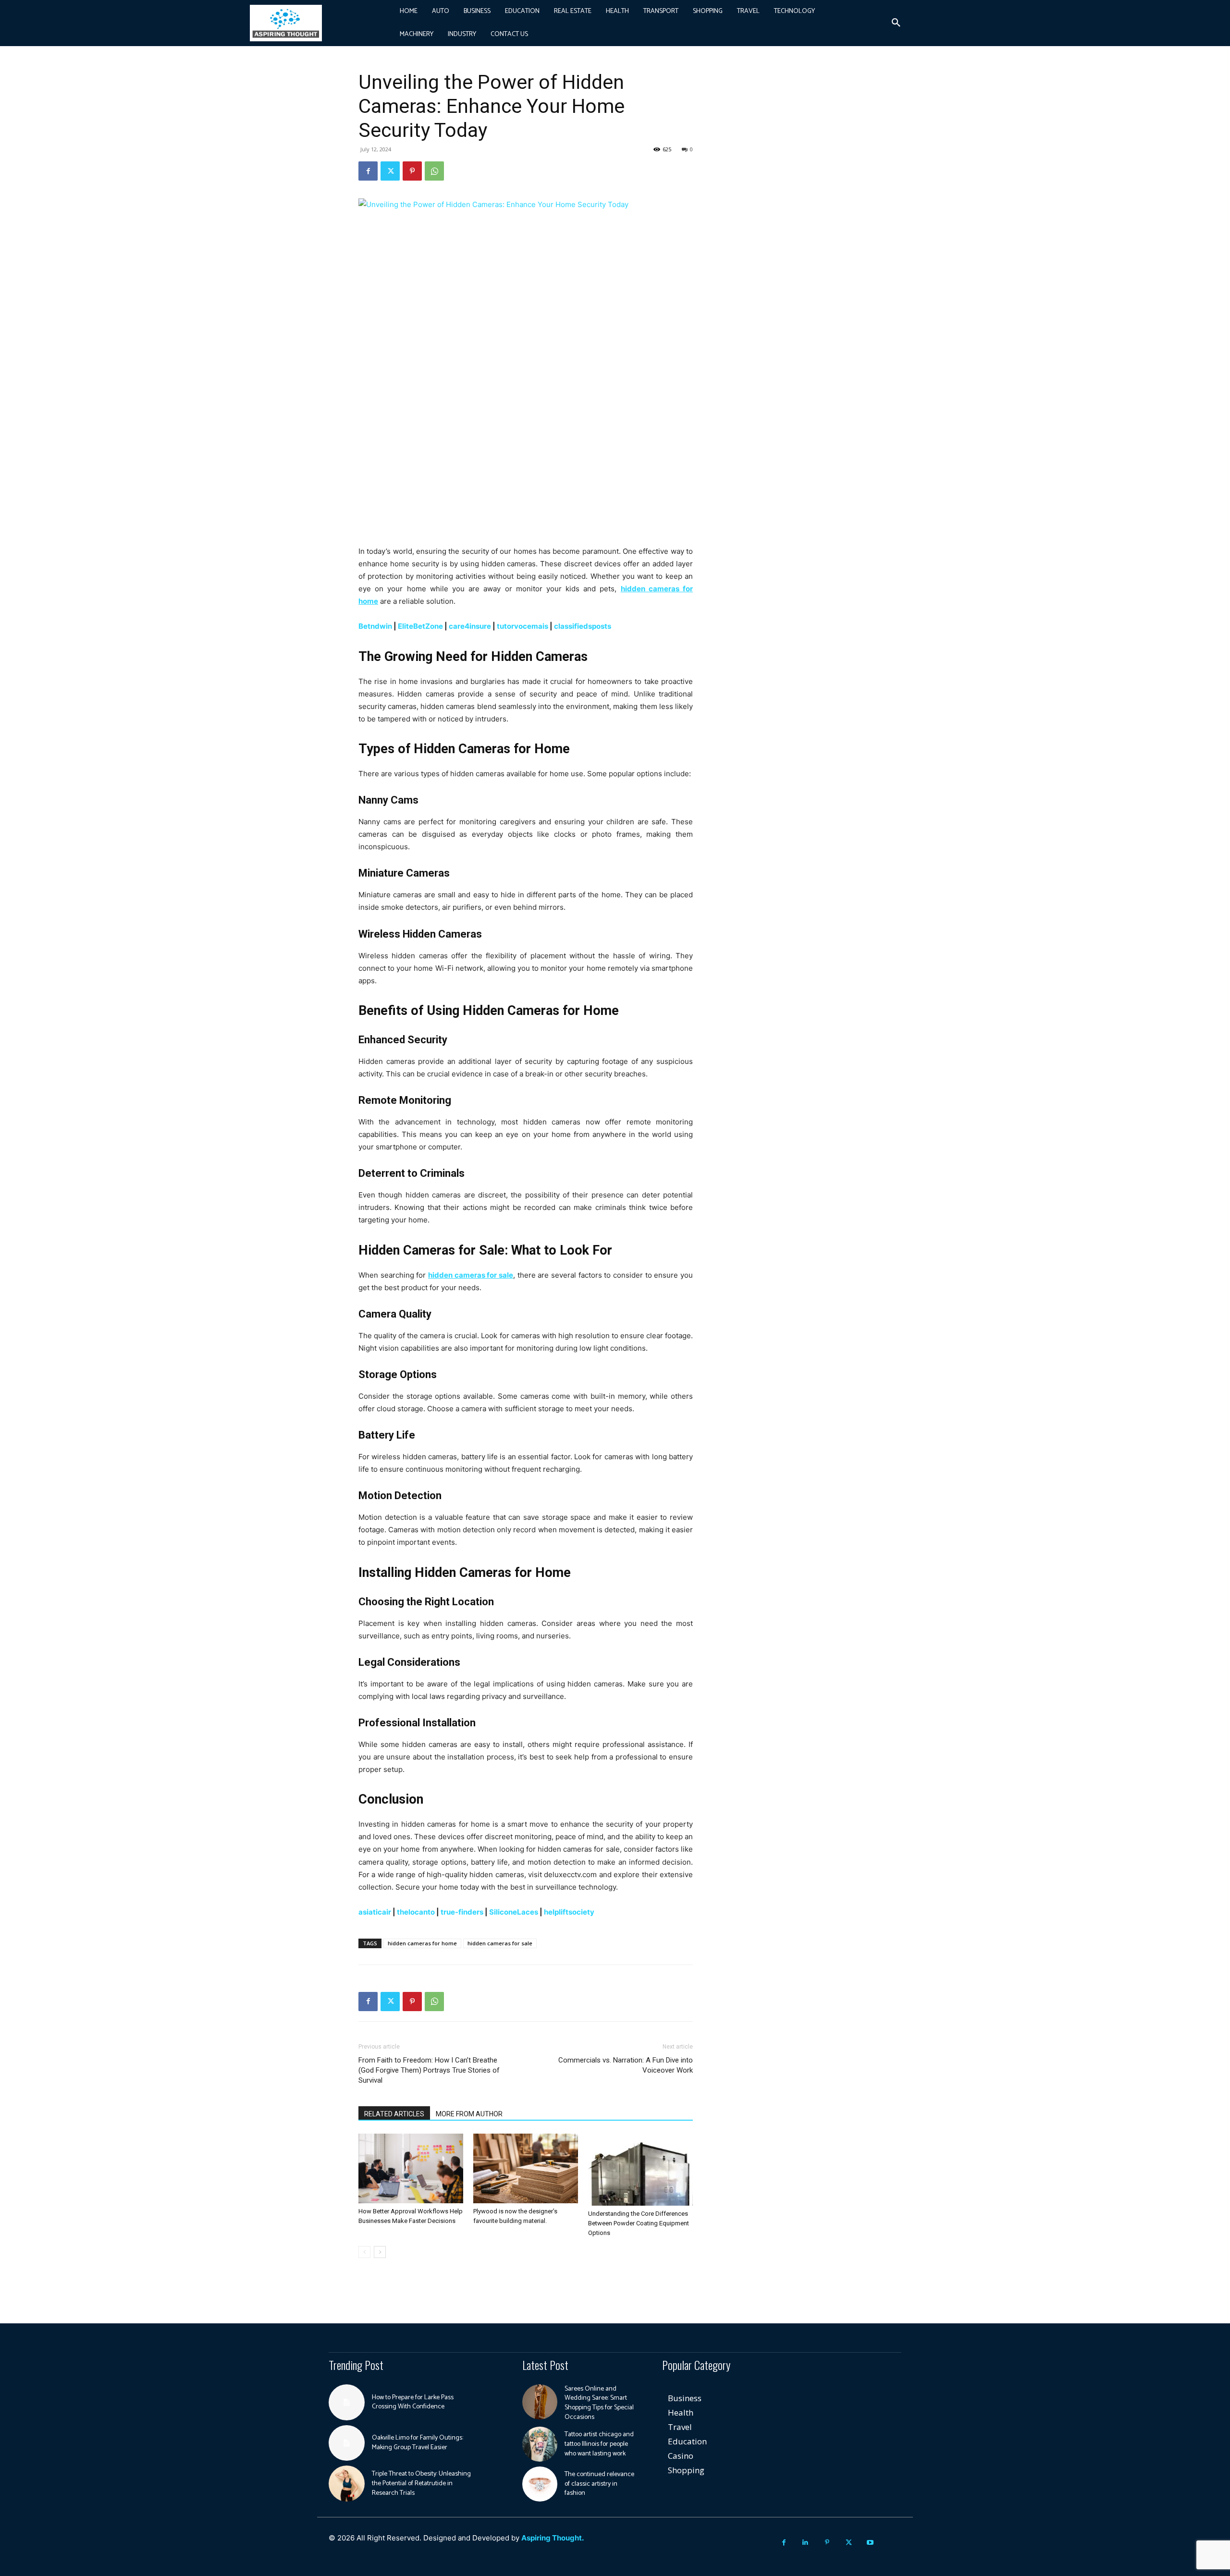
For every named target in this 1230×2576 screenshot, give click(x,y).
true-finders (462, 1912)
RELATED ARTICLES (394, 2114)
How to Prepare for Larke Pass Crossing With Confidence (413, 2402)
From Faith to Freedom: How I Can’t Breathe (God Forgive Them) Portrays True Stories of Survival (429, 2070)
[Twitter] (390, 171)
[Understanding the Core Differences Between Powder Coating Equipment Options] (640, 2170)
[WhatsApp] (434, 171)
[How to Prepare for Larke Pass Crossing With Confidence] (347, 2402)
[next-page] (380, 2252)
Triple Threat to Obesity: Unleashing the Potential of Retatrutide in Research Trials (421, 2483)
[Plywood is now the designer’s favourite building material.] (526, 2168)
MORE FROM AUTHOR (469, 2114)
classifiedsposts (583, 626)
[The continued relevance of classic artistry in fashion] (540, 2484)
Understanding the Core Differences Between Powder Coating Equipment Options (639, 2223)
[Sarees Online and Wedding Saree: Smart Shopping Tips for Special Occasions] (540, 2402)
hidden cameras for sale (500, 1943)
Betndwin (375, 626)
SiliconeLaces (514, 1912)
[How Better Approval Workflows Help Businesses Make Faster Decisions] (411, 2168)
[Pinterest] (412, 171)
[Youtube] (870, 2543)
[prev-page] (364, 2252)
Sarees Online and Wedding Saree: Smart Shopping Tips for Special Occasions (599, 2403)
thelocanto (416, 1912)
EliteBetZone (420, 626)
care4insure (470, 626)
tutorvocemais (523, 626)
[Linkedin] (806, 2543)
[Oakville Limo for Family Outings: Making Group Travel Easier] (347, 2443)
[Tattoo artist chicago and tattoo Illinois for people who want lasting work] (540, 2444)
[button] (896, 23)
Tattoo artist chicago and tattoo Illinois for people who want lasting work (599, 2444)
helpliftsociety (569, 1912)
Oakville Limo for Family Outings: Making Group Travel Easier (418, 2443)
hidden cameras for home (422, 1943)
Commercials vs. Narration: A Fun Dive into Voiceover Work (626, 2065)
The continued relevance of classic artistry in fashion (599, 2484)
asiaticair (375, 1912)
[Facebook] (368, 171)
